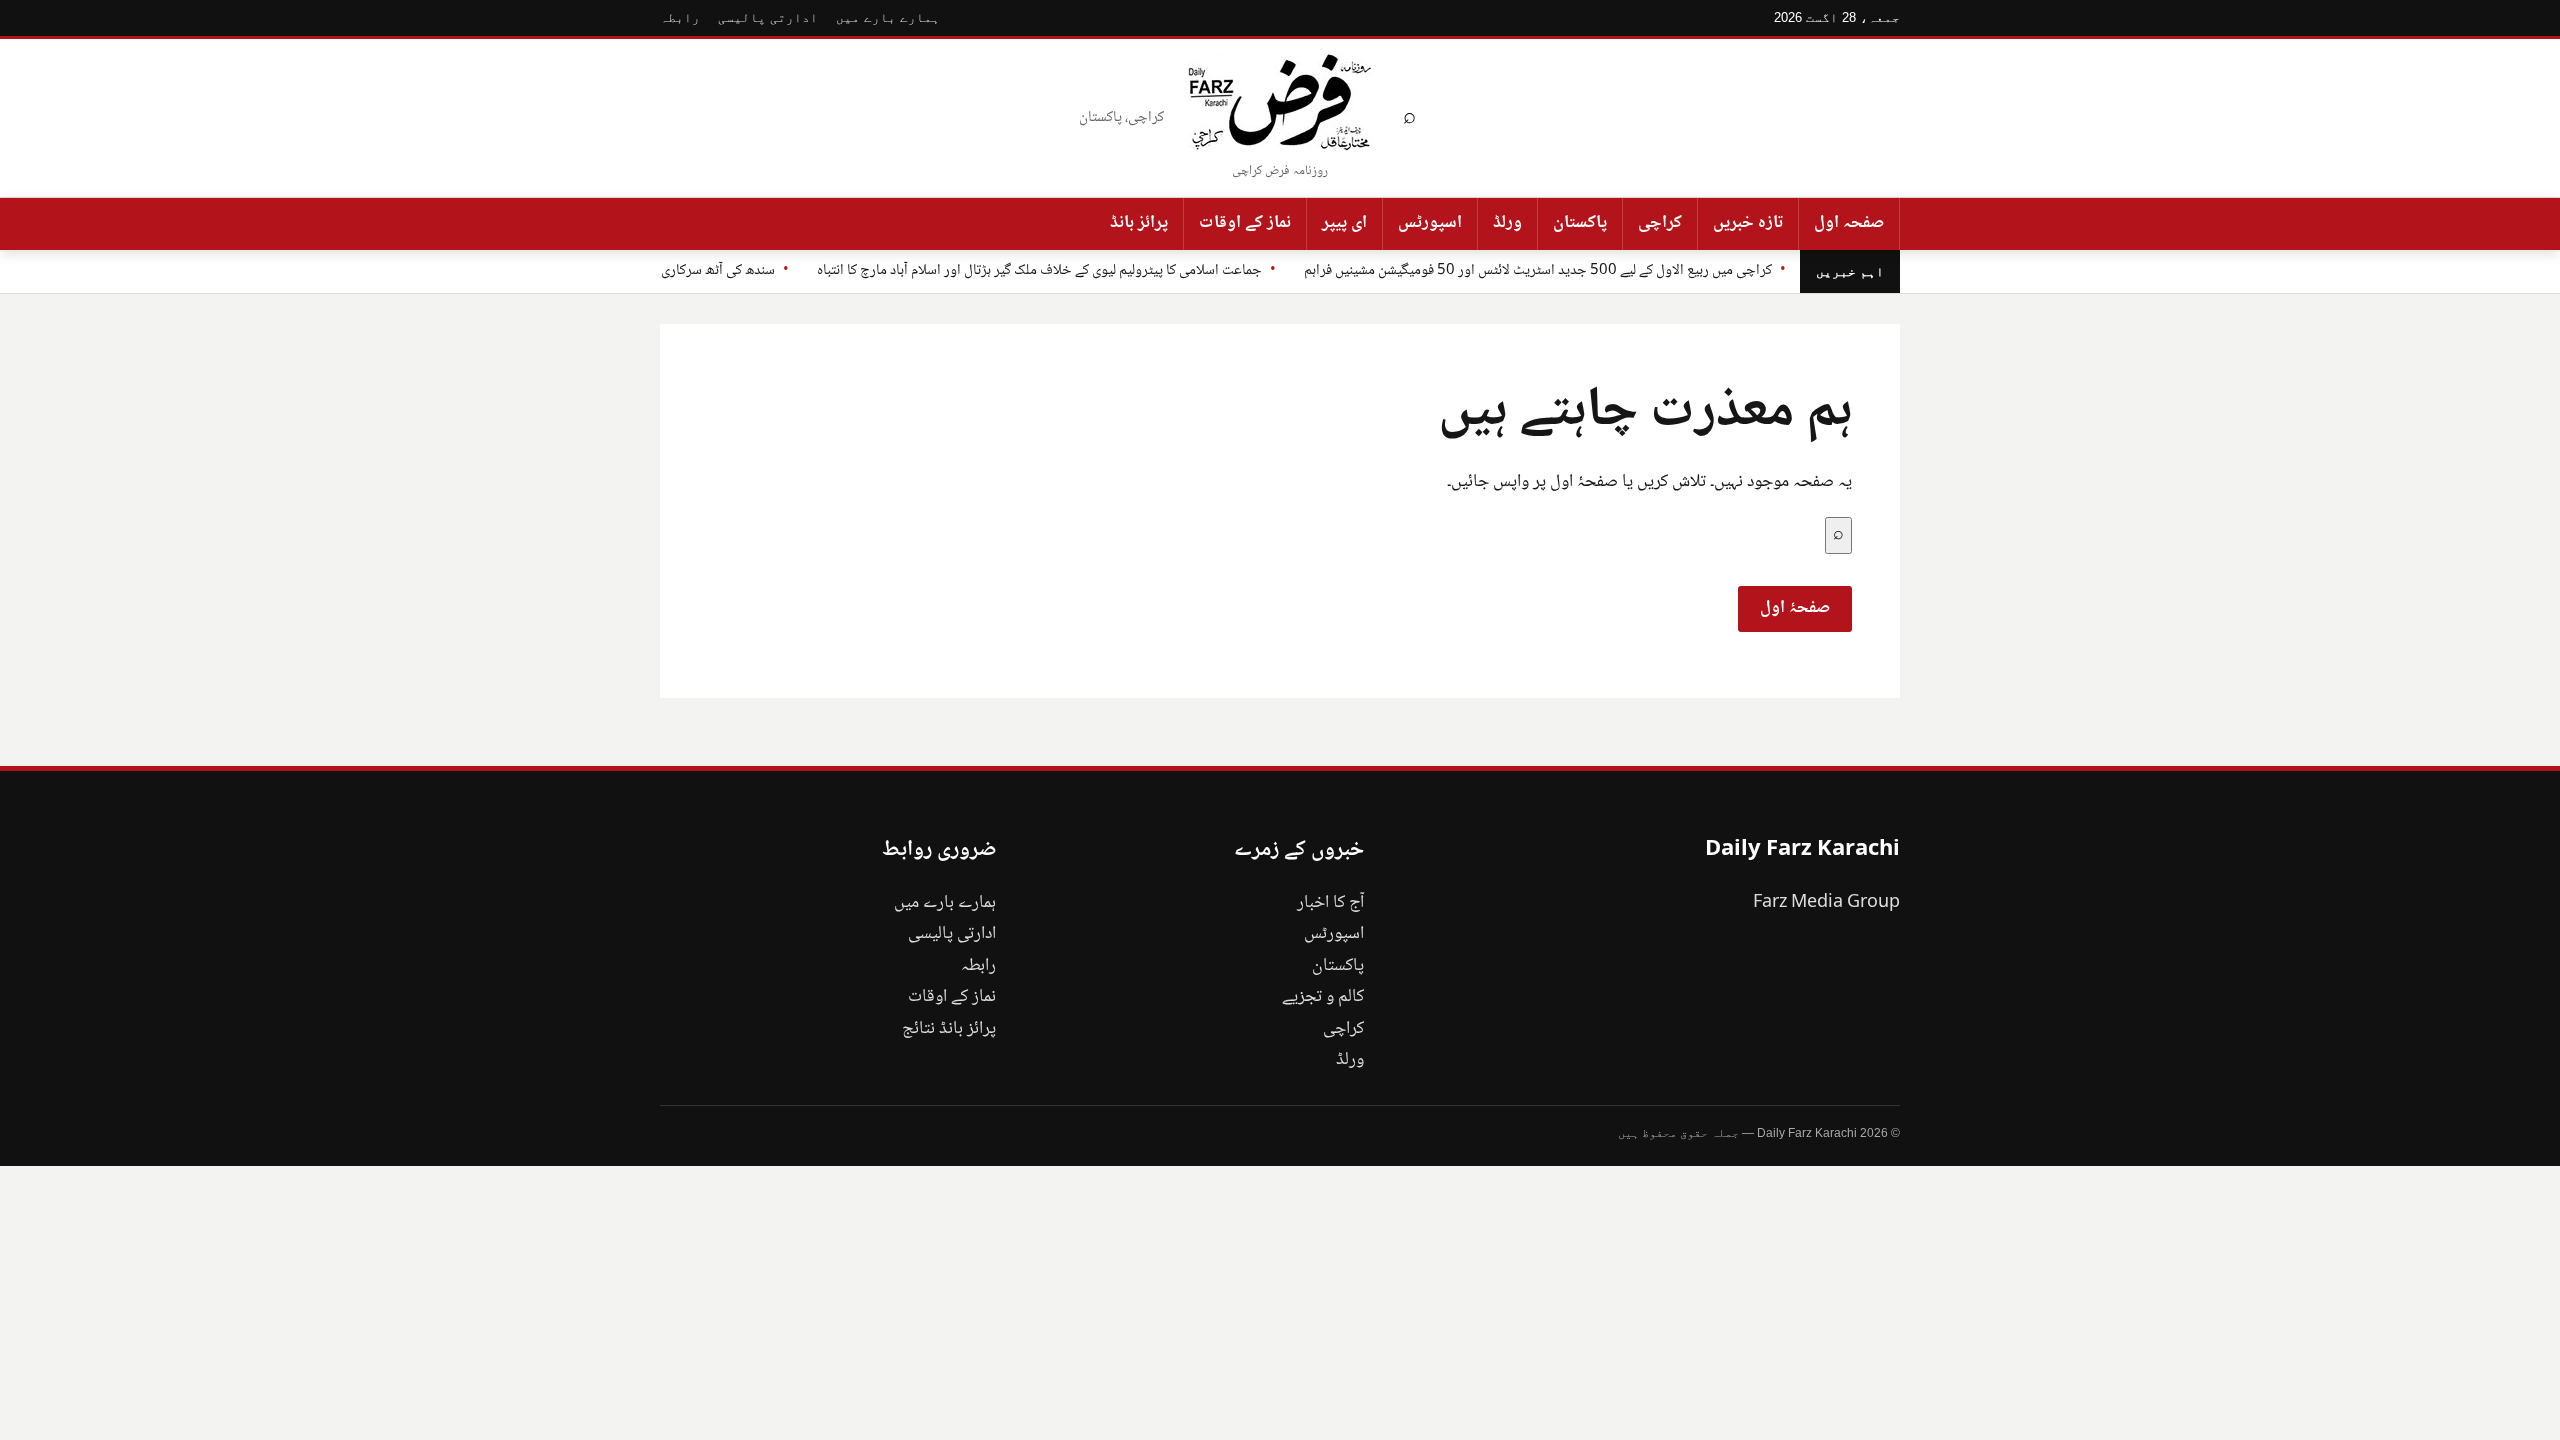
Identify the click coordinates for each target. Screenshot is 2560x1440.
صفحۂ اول (1795, 608)
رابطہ (680, 17)
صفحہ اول (1849, 223)
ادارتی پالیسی (768, 17)
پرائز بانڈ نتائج (949, 1029)
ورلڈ (1507, 223)
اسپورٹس (1430, 223)
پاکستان (1580, 223)
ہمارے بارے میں (888, 17)
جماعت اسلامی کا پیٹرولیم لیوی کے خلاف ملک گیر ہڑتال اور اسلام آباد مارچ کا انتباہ (1039, 271)
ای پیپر (1344, 223)
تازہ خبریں (1748, 223)
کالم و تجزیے (1323, 997)
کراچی (1660, 223)
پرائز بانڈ (1139, 223)
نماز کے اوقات (1245, 223)
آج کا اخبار (1330, 903)
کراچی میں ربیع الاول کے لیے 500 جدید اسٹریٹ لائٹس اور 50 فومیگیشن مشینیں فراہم (1538, 271)
